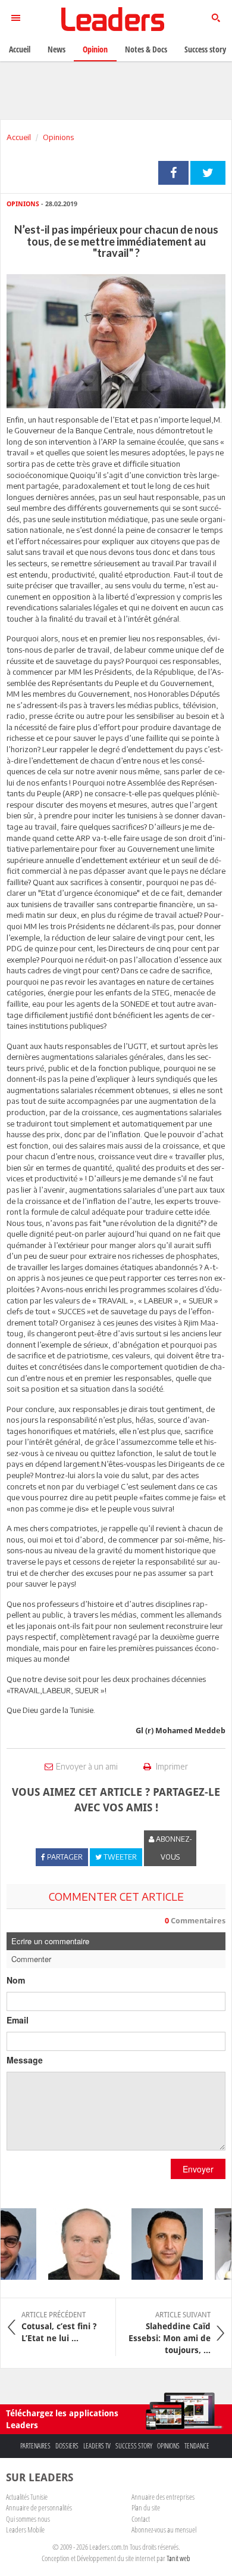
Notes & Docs (146, 49)
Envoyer (198, 2169)
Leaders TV (97, 2446)
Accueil (19, 137)
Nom (16, 1980)
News (57, 49)
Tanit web (178, 2558)
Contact (141, 2519)
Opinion (95, 49)
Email (18, 2020)
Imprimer (171, 1766)
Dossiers (67, 2446)
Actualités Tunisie (27, 2497)
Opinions (58, 137)
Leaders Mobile (25, 2530)
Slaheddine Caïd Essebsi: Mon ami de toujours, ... (170, 2333)
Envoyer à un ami (87, 1766)
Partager (173, 173)
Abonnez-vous (173, 1848)
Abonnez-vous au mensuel (164, 2530)
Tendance (197, 2446)
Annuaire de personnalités (39, 2507)
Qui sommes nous (28, 2519)
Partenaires (35, 2446)
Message (25, 2060)
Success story (134, 2446)
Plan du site (146, 2507)
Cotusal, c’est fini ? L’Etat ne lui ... (59, 2327)
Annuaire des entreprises (163, 2497)
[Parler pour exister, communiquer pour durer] (161, 2244)
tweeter (208, 173)
